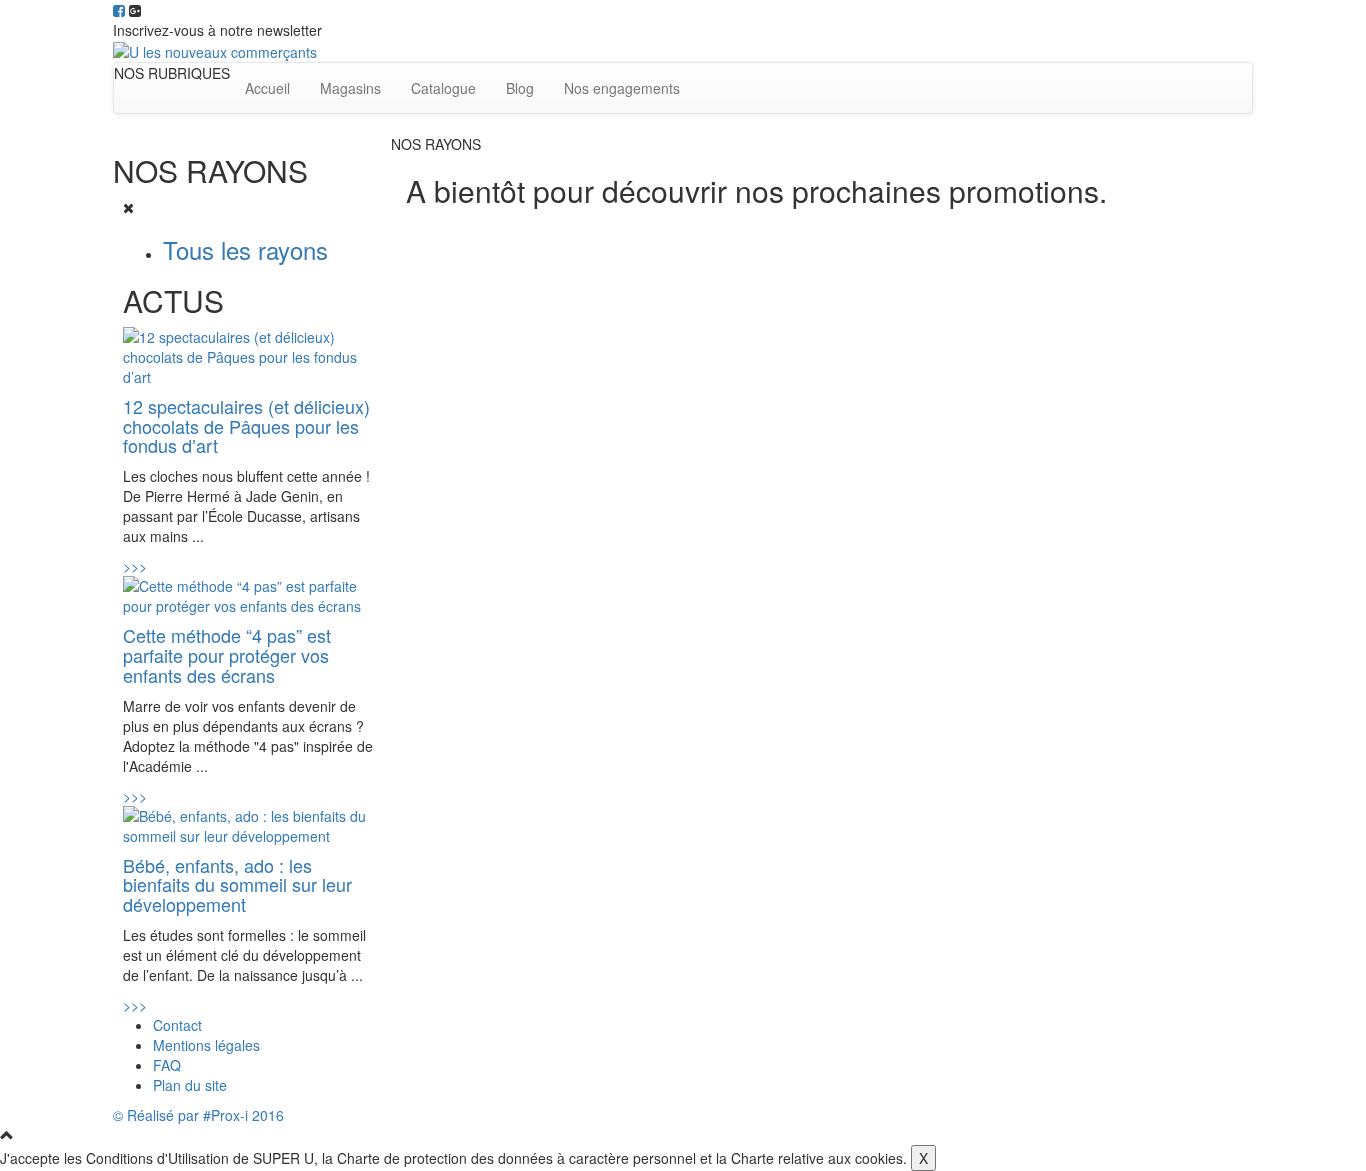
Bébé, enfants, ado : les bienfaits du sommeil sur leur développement (237, 885)
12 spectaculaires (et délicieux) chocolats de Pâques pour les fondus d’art (246, 426)
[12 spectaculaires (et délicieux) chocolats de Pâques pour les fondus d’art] (249, 354)
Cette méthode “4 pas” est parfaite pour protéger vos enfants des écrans (227, 655)
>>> (135, 566)
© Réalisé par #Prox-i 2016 (198, 1115)
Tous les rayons (245, 249)
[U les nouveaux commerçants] (215, 50)
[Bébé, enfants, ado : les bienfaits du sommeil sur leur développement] (249, 823)
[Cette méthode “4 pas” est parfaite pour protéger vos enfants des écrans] (249, 594)
